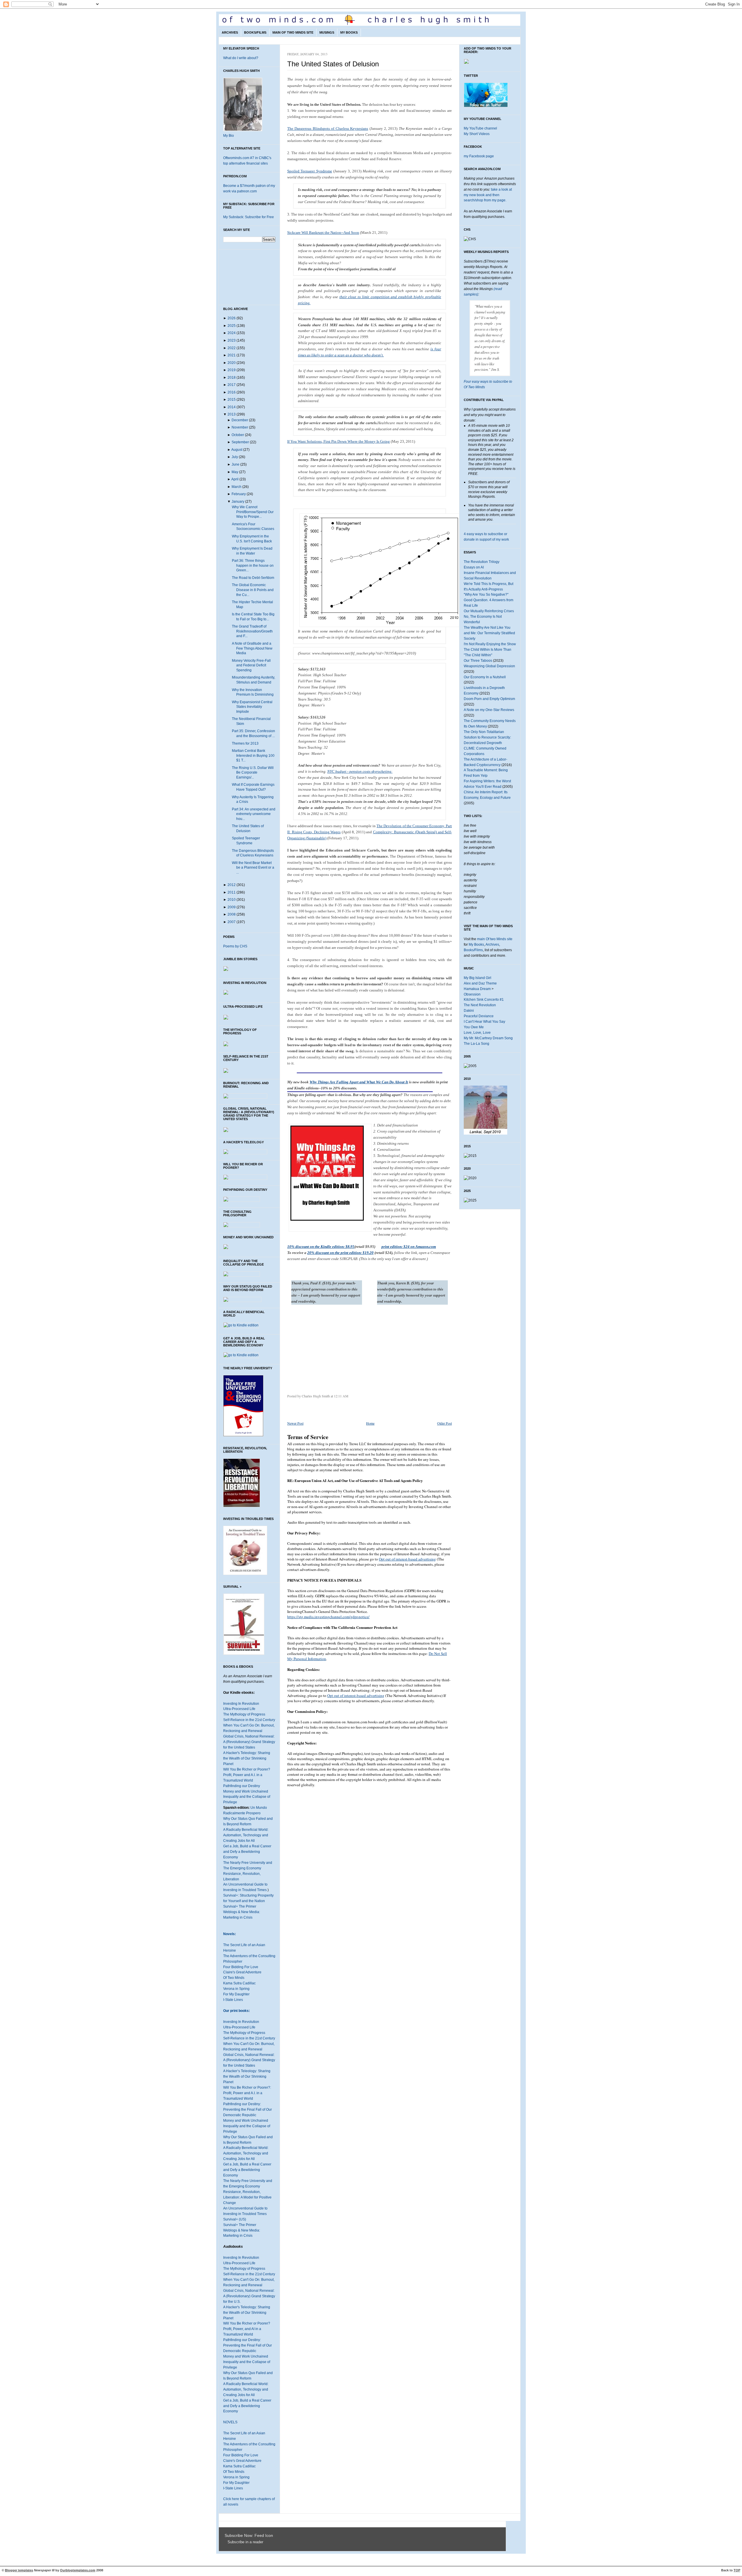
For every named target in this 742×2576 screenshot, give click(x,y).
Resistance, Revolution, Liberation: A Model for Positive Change (247, 2197)
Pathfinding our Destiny (242, 1786)
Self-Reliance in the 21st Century (249, 1720)
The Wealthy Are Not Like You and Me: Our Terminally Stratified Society (489, 633)
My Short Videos (477, 134)
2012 (232, 885)
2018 (232, 378)
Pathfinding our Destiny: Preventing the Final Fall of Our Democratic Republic (248, 2110)
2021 (232, 355)
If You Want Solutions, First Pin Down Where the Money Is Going (339, 441)
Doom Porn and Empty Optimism (489, 699)
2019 (232, 370)
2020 (232, 363)
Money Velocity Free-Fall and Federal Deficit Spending (251, 665)
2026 (232, 318)
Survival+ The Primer (240, 1906)
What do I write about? (241, 58)
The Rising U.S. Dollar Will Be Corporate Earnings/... (253, 773)
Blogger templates (19, 2570)
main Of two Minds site (495, 939)
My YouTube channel (480, 128)
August (237, 450)
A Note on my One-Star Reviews (489, 710)
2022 (232, 348)
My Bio (229, 136)
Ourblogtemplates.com (78, 2570)
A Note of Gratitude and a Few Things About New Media (252, 648)
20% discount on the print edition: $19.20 (340, 1253)
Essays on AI (474, 567)
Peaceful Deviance (479, 1016)
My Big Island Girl (478, 978)
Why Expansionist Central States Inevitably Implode (252, 707)
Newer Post (295, 1423)
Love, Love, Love (477, 1033)
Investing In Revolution (241, 1704)
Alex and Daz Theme (480, 983)
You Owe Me (474, 1027)
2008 (232, 914)
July (235, 457)
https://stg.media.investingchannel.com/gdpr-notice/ (328, 1617)
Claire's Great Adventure (242, 1972)
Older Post (444, 1423)
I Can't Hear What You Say (484, 1022)
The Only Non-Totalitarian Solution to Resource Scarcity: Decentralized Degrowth (487, 737)
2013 (232, 414)
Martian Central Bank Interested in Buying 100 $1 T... (253, 755)
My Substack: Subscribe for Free (249, 217)
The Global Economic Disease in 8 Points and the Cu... (253, 590)
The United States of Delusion (333, 64)
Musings (327, 32)
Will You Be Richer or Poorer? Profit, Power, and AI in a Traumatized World (247, 2329)
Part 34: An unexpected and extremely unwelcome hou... (254, 814)
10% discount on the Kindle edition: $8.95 (321, 1247)
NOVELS (230, 2422)
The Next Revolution (480, 1005)
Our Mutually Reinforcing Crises (489, 611)
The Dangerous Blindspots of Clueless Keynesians (328, 128)
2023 (232, 340)
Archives (230, 32)
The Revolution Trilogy (482, 562)
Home (370, 1423)
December (240, 420)
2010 (232, 900)
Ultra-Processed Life (239, 1709)
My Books (349, 32)
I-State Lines (233, 2000)
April (235, 479)
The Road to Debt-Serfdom (253, 578)
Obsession (472, 994)
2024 (232, 333)
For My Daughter (236, 1994)
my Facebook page (479, 156)
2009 (232, 907)
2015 (232, 400)
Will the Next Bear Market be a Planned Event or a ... (253, 868)
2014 (232, 407)
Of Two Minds (234, 1978)
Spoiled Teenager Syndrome (310, 171)
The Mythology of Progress (244, 1714)
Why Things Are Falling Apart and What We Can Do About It (359, 1082)
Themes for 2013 (245, 743)
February (239, 494)
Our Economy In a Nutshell (485, 677)
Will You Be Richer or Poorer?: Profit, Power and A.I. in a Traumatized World (247, 2093)
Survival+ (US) (235, 2219)
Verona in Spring (236, 1989)
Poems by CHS (235, 946)
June (235, 464)
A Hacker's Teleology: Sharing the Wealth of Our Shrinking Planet (247, 1758)
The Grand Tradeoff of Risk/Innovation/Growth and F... (252, 631)
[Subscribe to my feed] (226, 2542)
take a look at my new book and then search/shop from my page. (488, 195)
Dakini (469, 1011)
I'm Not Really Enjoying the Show (490, 644)
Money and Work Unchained (246, 1791)
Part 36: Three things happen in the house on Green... (253, 565)
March (237, 487)
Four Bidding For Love (241, 1967)
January (238, 502)
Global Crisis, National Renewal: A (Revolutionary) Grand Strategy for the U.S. (249, 2296)
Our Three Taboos (478, 661)
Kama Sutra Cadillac (239, 1983)
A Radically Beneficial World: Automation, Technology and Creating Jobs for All (246, 1835)
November (240, 427)
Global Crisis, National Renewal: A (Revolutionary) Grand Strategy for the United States (249, 1742)
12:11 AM (341, 1396)
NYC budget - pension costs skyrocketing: (360, 771)
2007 (232, 922)
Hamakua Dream (477, 989)
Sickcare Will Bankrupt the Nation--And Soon (323, 233)
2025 (232, 326)
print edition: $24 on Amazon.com (409, 1247)
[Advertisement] (336, 1345)
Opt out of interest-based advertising (407, 1559)
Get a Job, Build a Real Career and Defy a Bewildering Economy (247, 1852)
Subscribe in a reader (245, 2542)
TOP (737, 2570)
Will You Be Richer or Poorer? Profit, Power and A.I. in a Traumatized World (247, 1775)
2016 (232, 392)
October (238, 435)
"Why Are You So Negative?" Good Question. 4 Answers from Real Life (489, 600)
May (235, 472)
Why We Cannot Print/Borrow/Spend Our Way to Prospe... (253, 512)
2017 (232, 385)
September (240, 442)
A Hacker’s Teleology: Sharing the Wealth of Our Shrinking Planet (247, 2077)
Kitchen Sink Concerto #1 (484, 1000)
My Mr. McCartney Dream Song (488, 1038)
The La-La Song (477, 1044)
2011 (232, 892)
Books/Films (255, 32)
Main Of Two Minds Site (293, 32)
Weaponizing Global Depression (489, 666)
